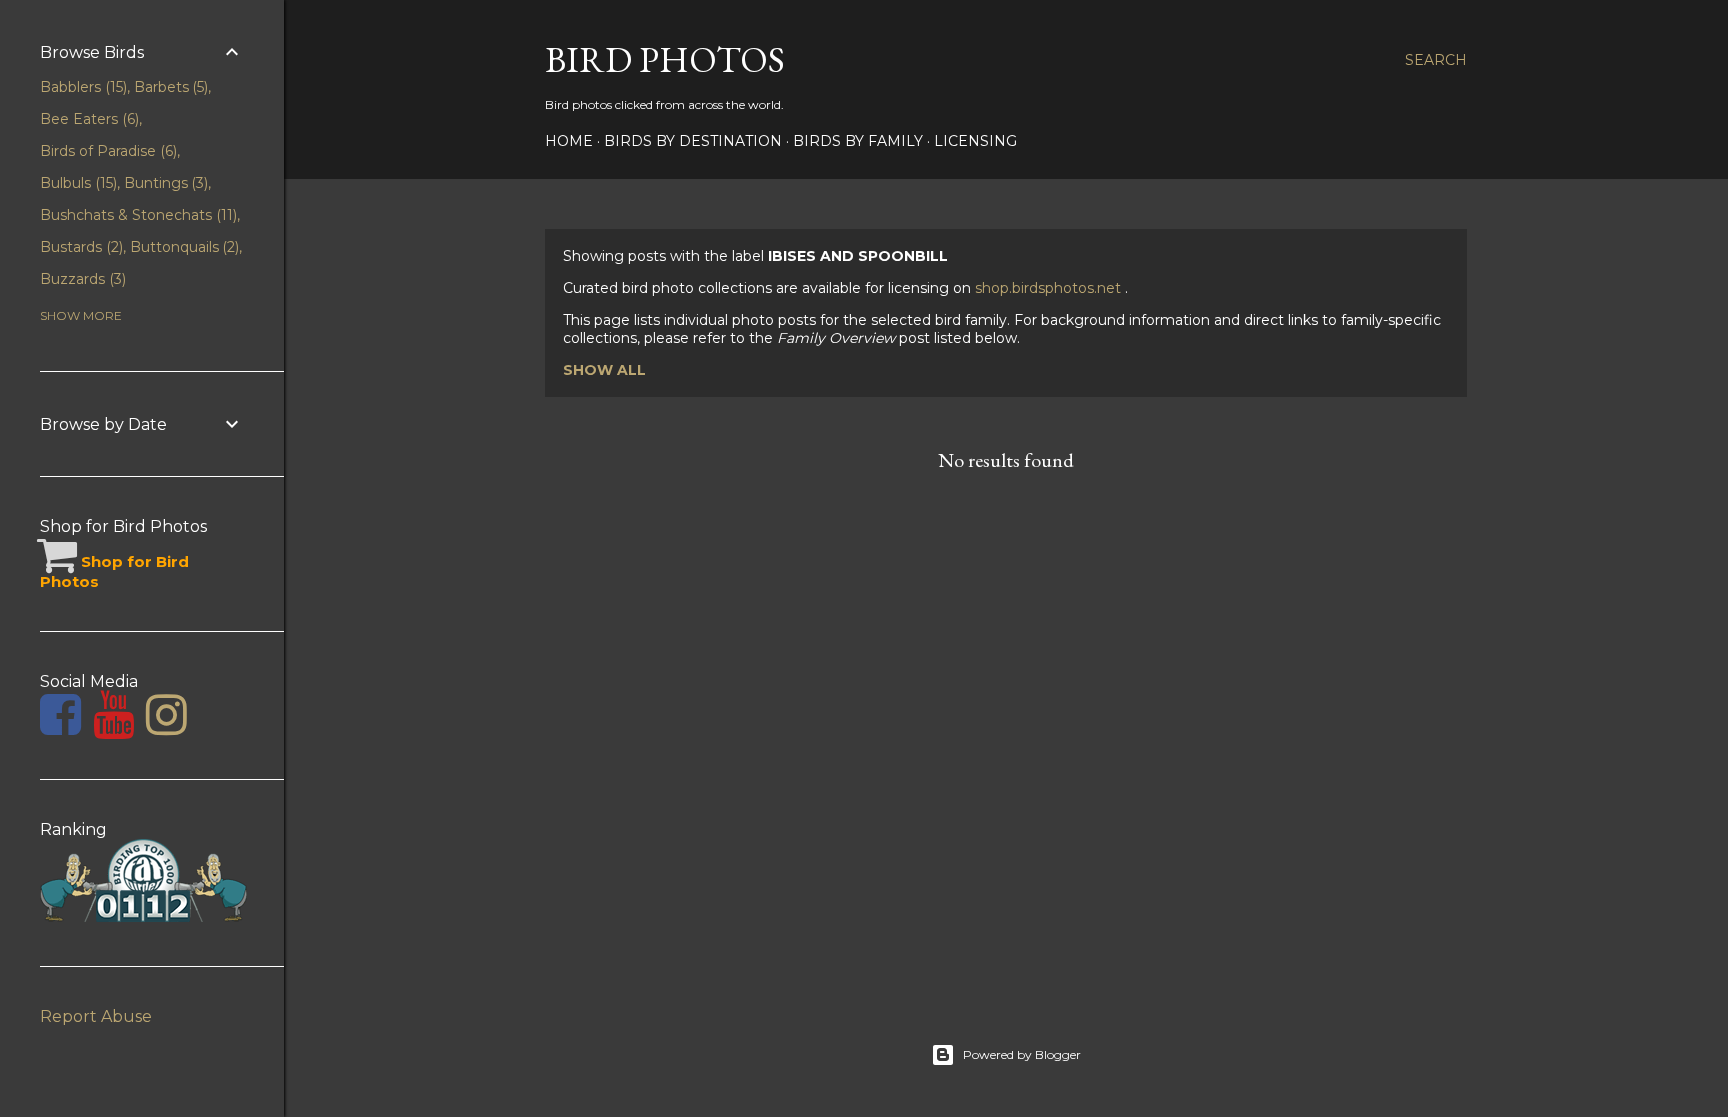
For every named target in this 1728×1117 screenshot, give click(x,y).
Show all (604, 370)
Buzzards (81, 279)
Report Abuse (96, 1016)
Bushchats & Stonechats (136, 215)
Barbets (169, 87)
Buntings (164, 183)
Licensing (975, 141)
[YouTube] (113, 727)
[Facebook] (60, 727)
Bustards (79, 247)
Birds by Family (858, 141)
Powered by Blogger (1022, 1054)
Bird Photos (665, 59)
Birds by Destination (693, 141)
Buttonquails (183, 247)
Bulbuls (76, 183)
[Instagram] (166, 727)
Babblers (81, 87)
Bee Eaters (87, 119)
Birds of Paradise (106, 151)
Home (569, 141)
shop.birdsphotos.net (1050, 288)
